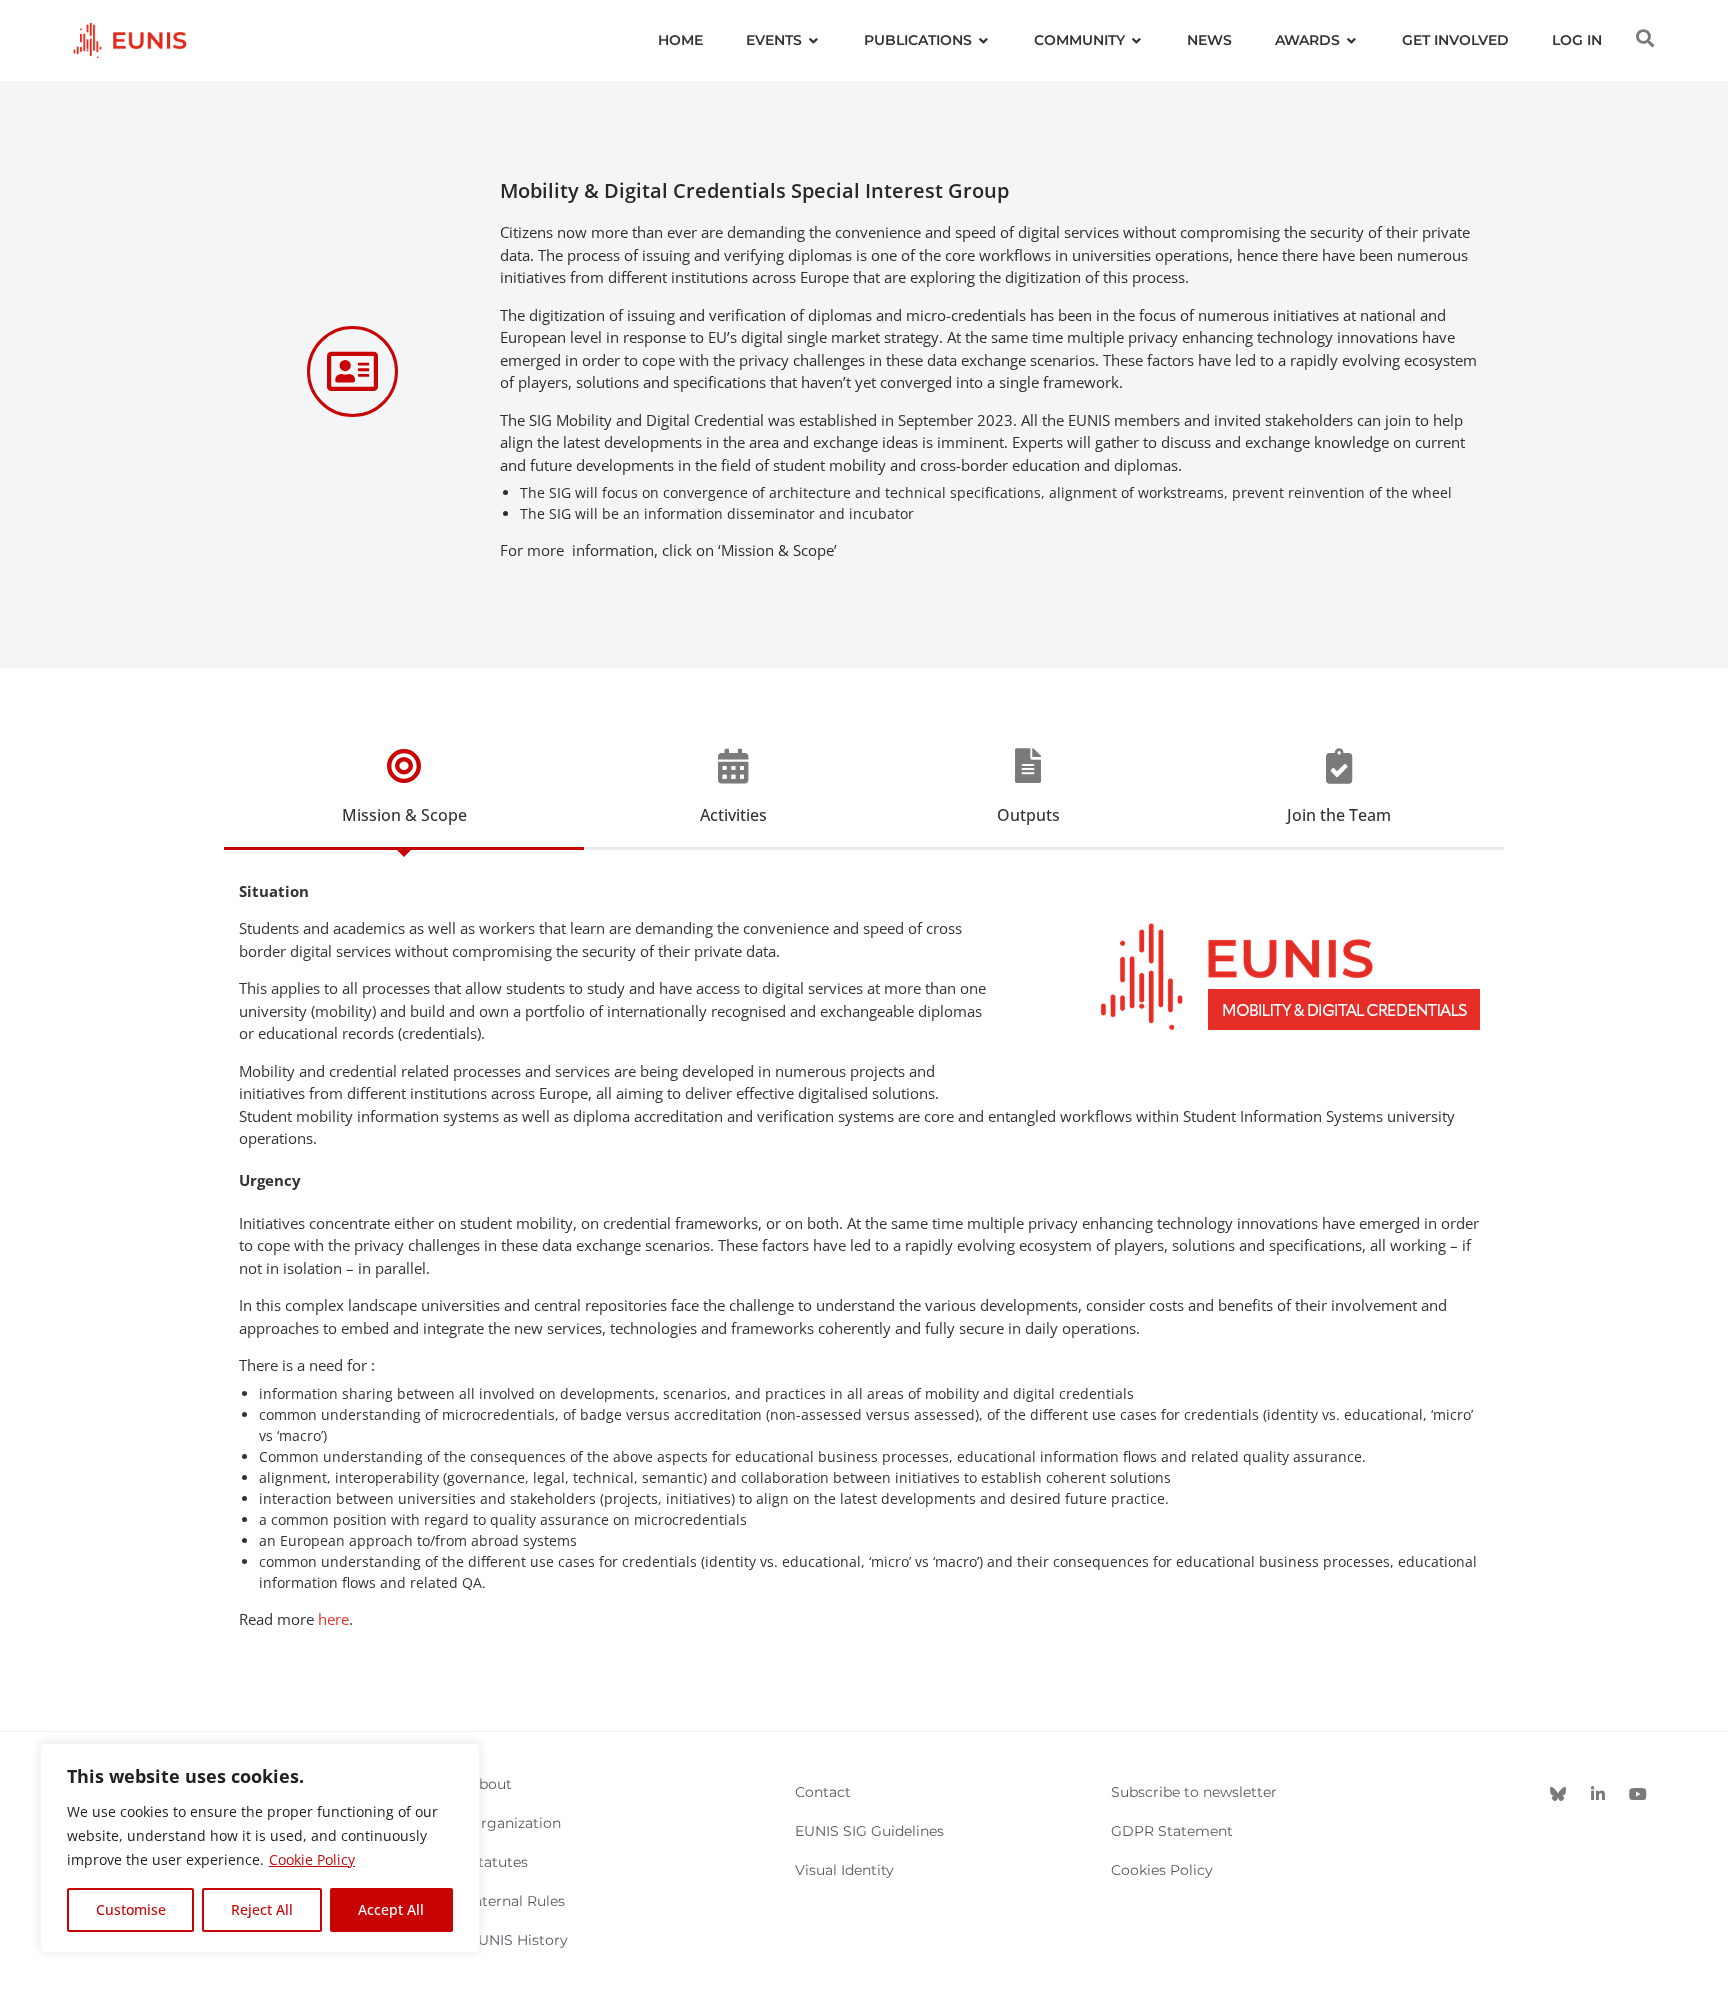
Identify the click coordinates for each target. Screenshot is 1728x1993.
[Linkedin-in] (1598, 1794)
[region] (260, 1848)
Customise (131, 1909)
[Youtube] (1638, 1794)
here (333, 1619)
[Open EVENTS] (814, 40)
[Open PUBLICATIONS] (984, 40)
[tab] (404, 799)
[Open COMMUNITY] (1137, 40)
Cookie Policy (312, 1859)
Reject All (262, 1909)
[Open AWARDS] (1352, 40)
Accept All (391, 1909)
